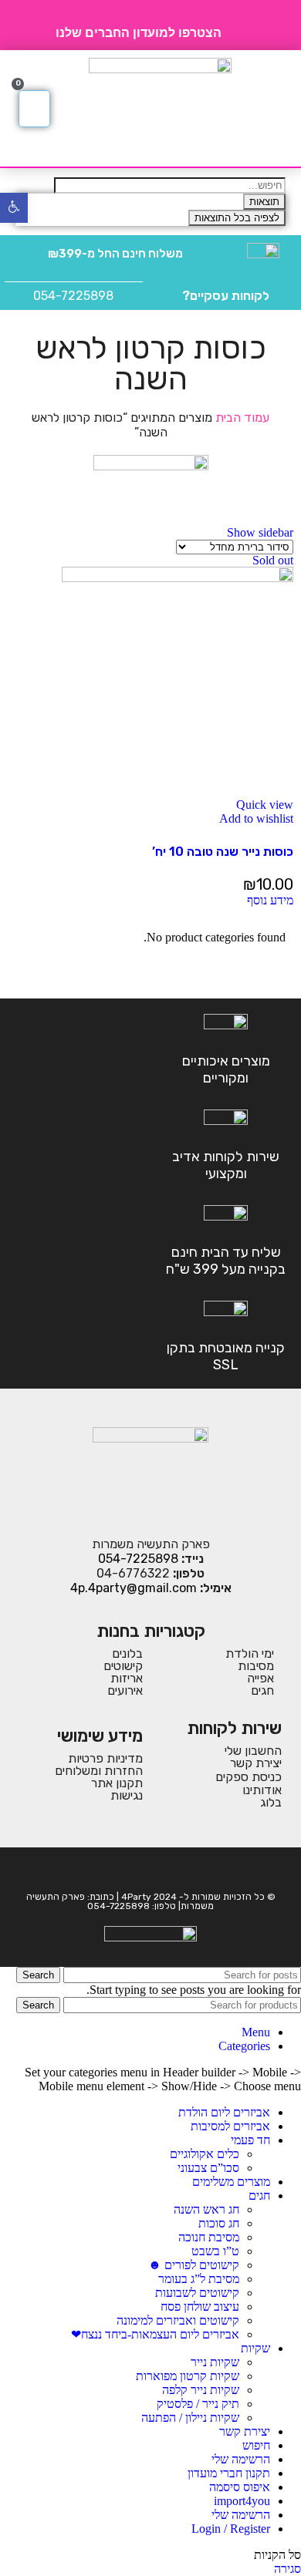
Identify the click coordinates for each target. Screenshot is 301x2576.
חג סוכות (219, 2223)
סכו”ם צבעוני (208, 2168)
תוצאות (264, 202)
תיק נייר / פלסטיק (198, 2404)
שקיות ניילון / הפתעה (190, 2418)
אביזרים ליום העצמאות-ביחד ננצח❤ (155, 2334)
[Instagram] (140, 1870)
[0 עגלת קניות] (34, 109)
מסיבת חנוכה (209, 2237)
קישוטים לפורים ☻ (194, 2265)
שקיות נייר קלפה (201, 2390)
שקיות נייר (215, 2362)
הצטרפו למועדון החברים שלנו (139, 33)
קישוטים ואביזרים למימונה (178, 2320)
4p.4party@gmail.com (134, 1588)
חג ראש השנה (206, 2209)
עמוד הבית (241, 418)
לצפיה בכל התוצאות (237, 218)
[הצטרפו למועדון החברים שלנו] (239, 25)
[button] (274, 109)
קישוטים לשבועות (197, 2293)
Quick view (265, 805)
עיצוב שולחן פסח (200, 2307)
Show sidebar (260, 532)
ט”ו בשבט (215, 2251)
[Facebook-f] (161, 1870)
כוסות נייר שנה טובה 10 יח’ (223, 852)
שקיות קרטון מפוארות (188, 2376)
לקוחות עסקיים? (226, 296)
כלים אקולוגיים (205, 2154)
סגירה (287, 2569)
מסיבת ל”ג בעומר (199, 2279)
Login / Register (231, 2529)
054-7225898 (73, 296)
